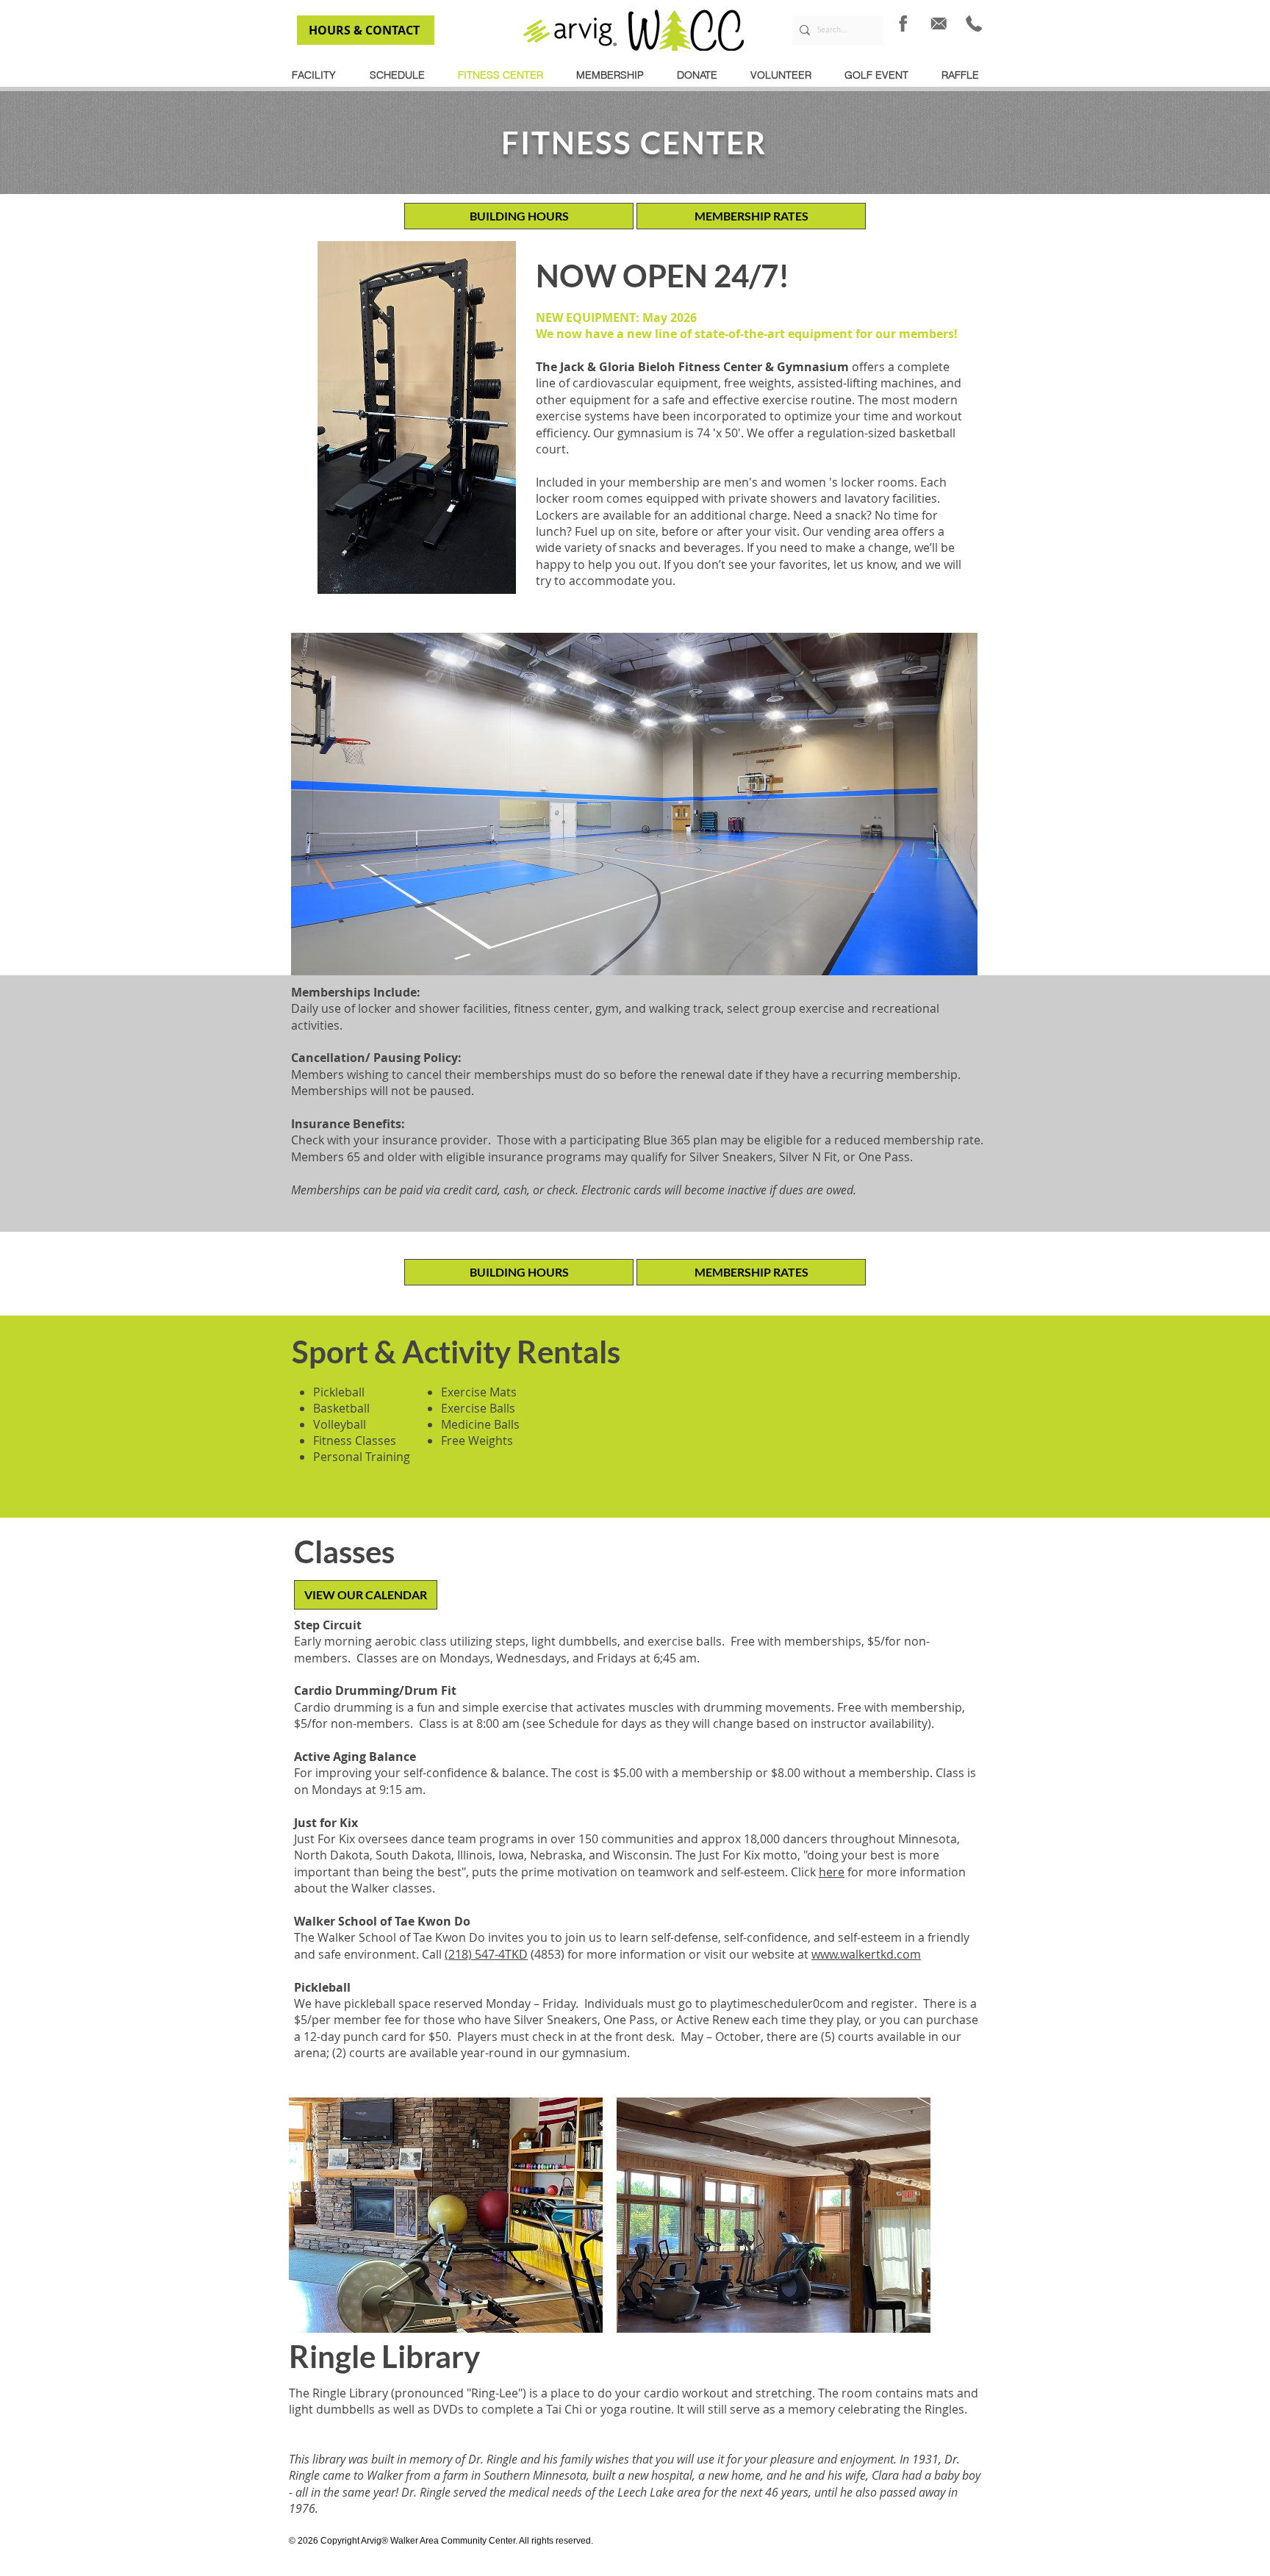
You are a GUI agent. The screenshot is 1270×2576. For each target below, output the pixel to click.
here (832, 1872)
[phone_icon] (974, 24)
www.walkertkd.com (866, 1954)
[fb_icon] (903, 24)
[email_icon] (939, 24)
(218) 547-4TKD (486, 1954)
